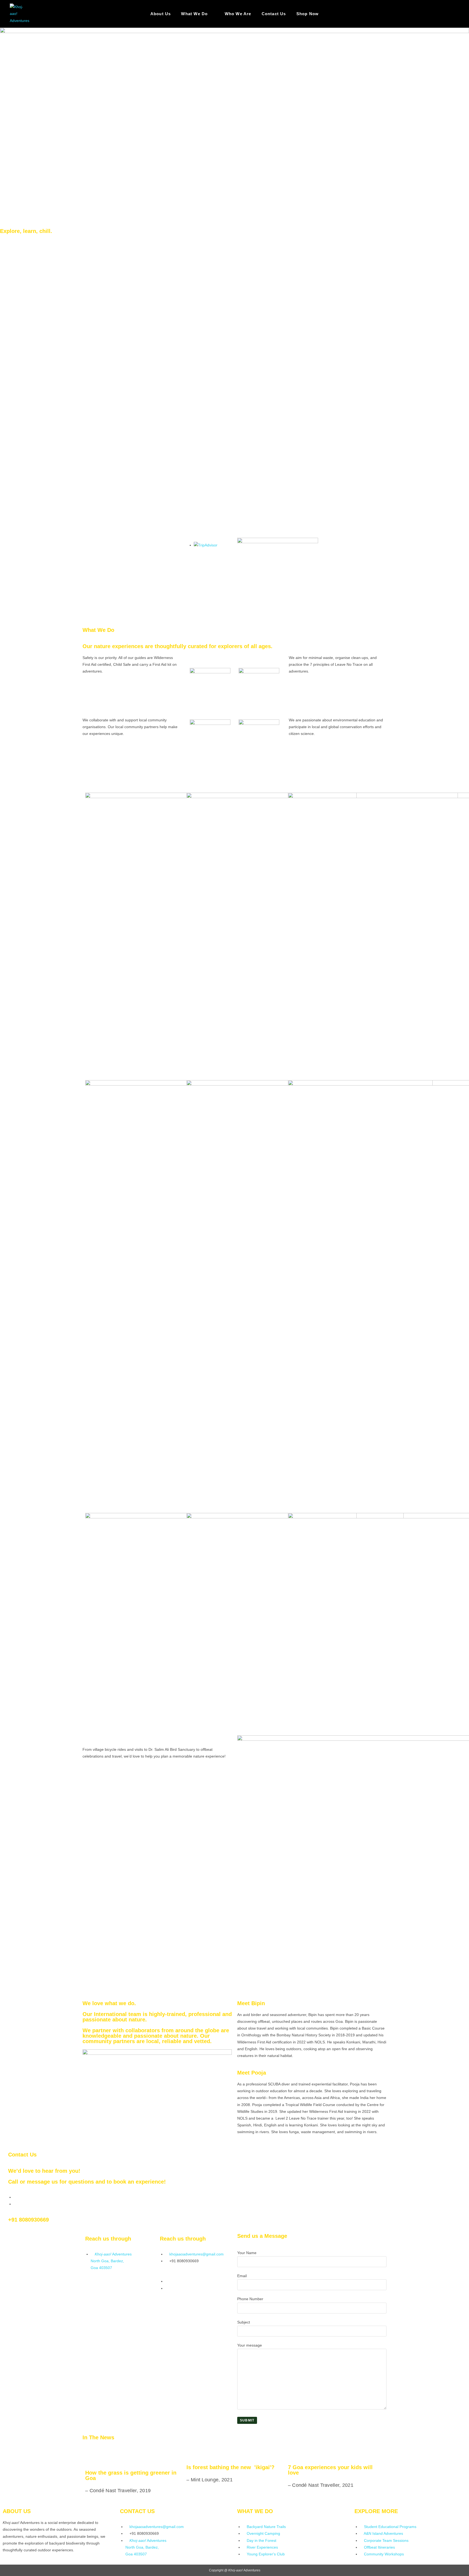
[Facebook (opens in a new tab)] (445, 14)
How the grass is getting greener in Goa (131, 2475)
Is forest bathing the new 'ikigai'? (230, 2467)
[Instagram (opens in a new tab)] (457, 14)
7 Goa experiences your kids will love (330, 2470)
